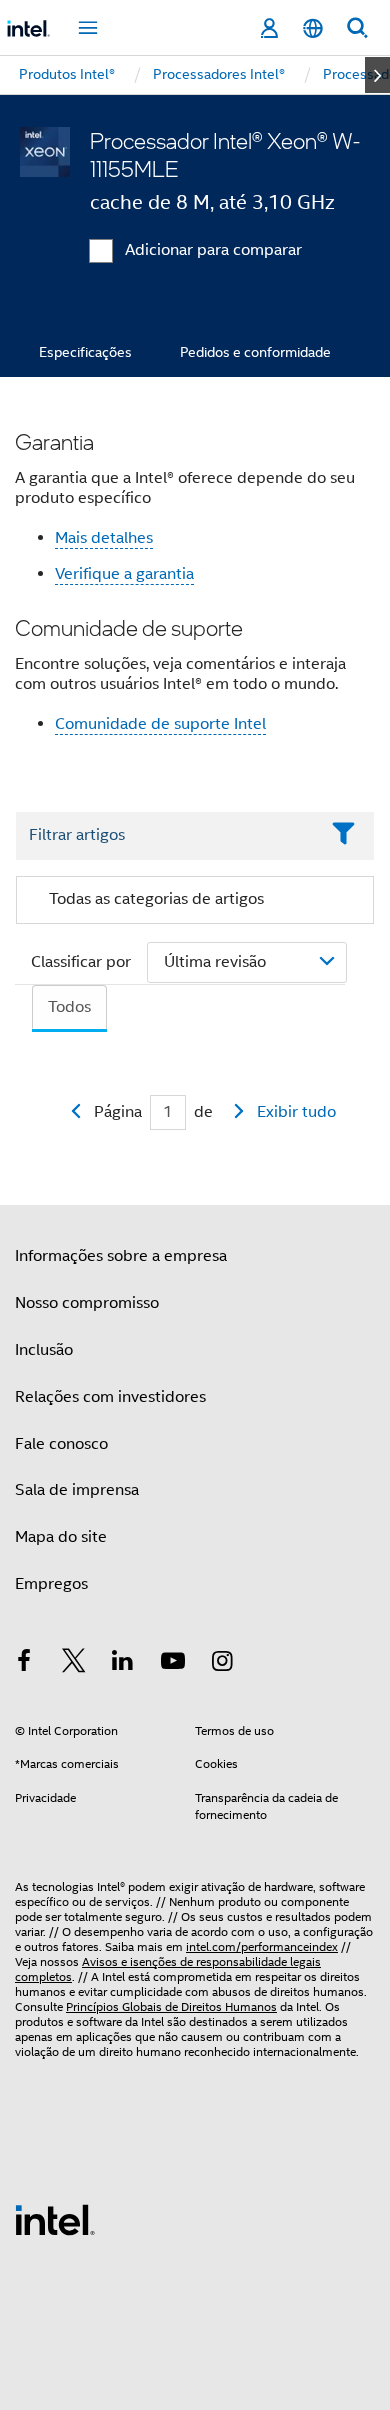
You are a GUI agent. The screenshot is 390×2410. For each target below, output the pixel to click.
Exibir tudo (296, 1112)
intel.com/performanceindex (262, 1946)
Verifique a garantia (124, 574)
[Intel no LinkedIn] (123, 1664)
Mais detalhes (104, 538)
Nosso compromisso (87, 1303)
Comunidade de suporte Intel (160, 724)
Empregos (51, 1584)
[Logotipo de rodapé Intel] (55, 2219)
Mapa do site (61, 1537)
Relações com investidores (110, 1397)
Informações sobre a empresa (121, 1256)
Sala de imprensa (77, 1490)
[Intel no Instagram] (222, 1664)
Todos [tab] (69, 1007)
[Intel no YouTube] (173, 1664)
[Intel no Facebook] (24, 1664)
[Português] (313, 28)
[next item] (377, 75)
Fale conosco (61, 1444)
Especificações (85, 352)
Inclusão (44, 1350)
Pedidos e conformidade (255, 352)
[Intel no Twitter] (74, 1664)
